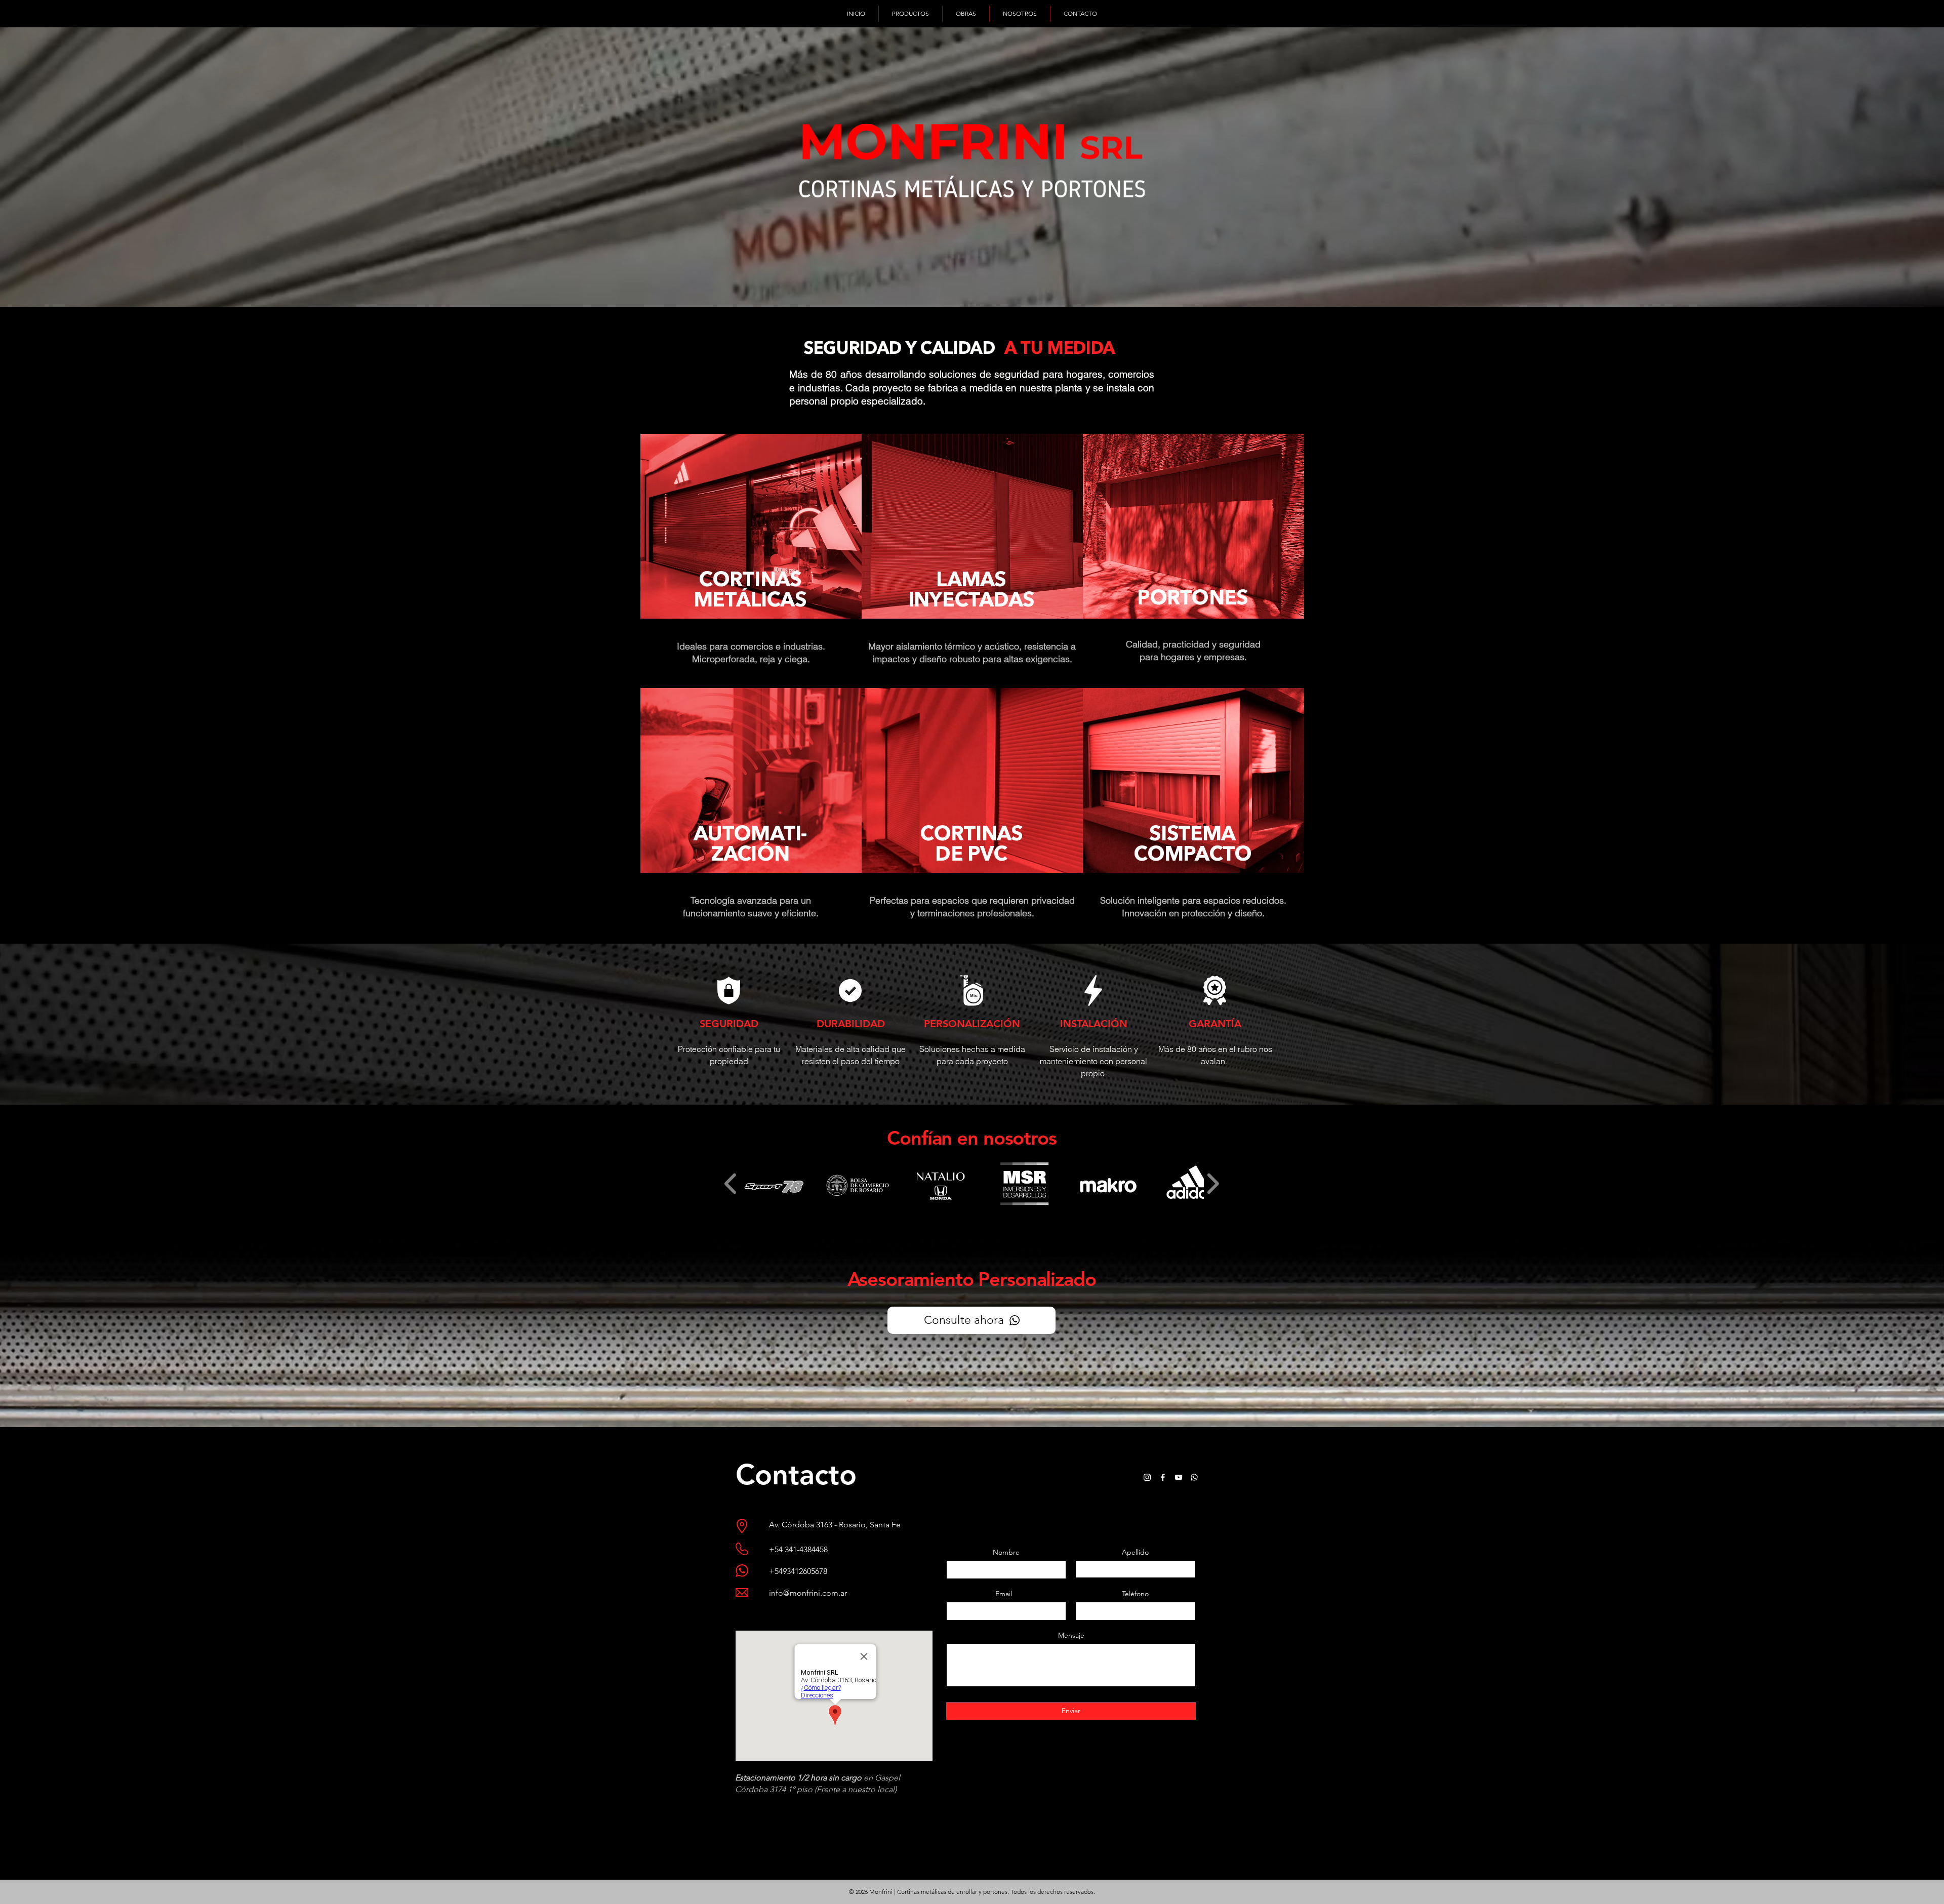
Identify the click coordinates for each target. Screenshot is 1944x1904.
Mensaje (1071, 1635)
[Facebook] (1163, 1477)
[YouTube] (1179, 1477)
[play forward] (1213, 1184)
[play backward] (731, 1184)
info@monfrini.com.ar (808, 1593)
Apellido (1135, 1552)
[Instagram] (1147, 1477)
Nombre (1006, 1552)
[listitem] (751, 561)
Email (1004, 1594)
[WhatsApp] (1194, 1477)
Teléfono (1135, 1594)
